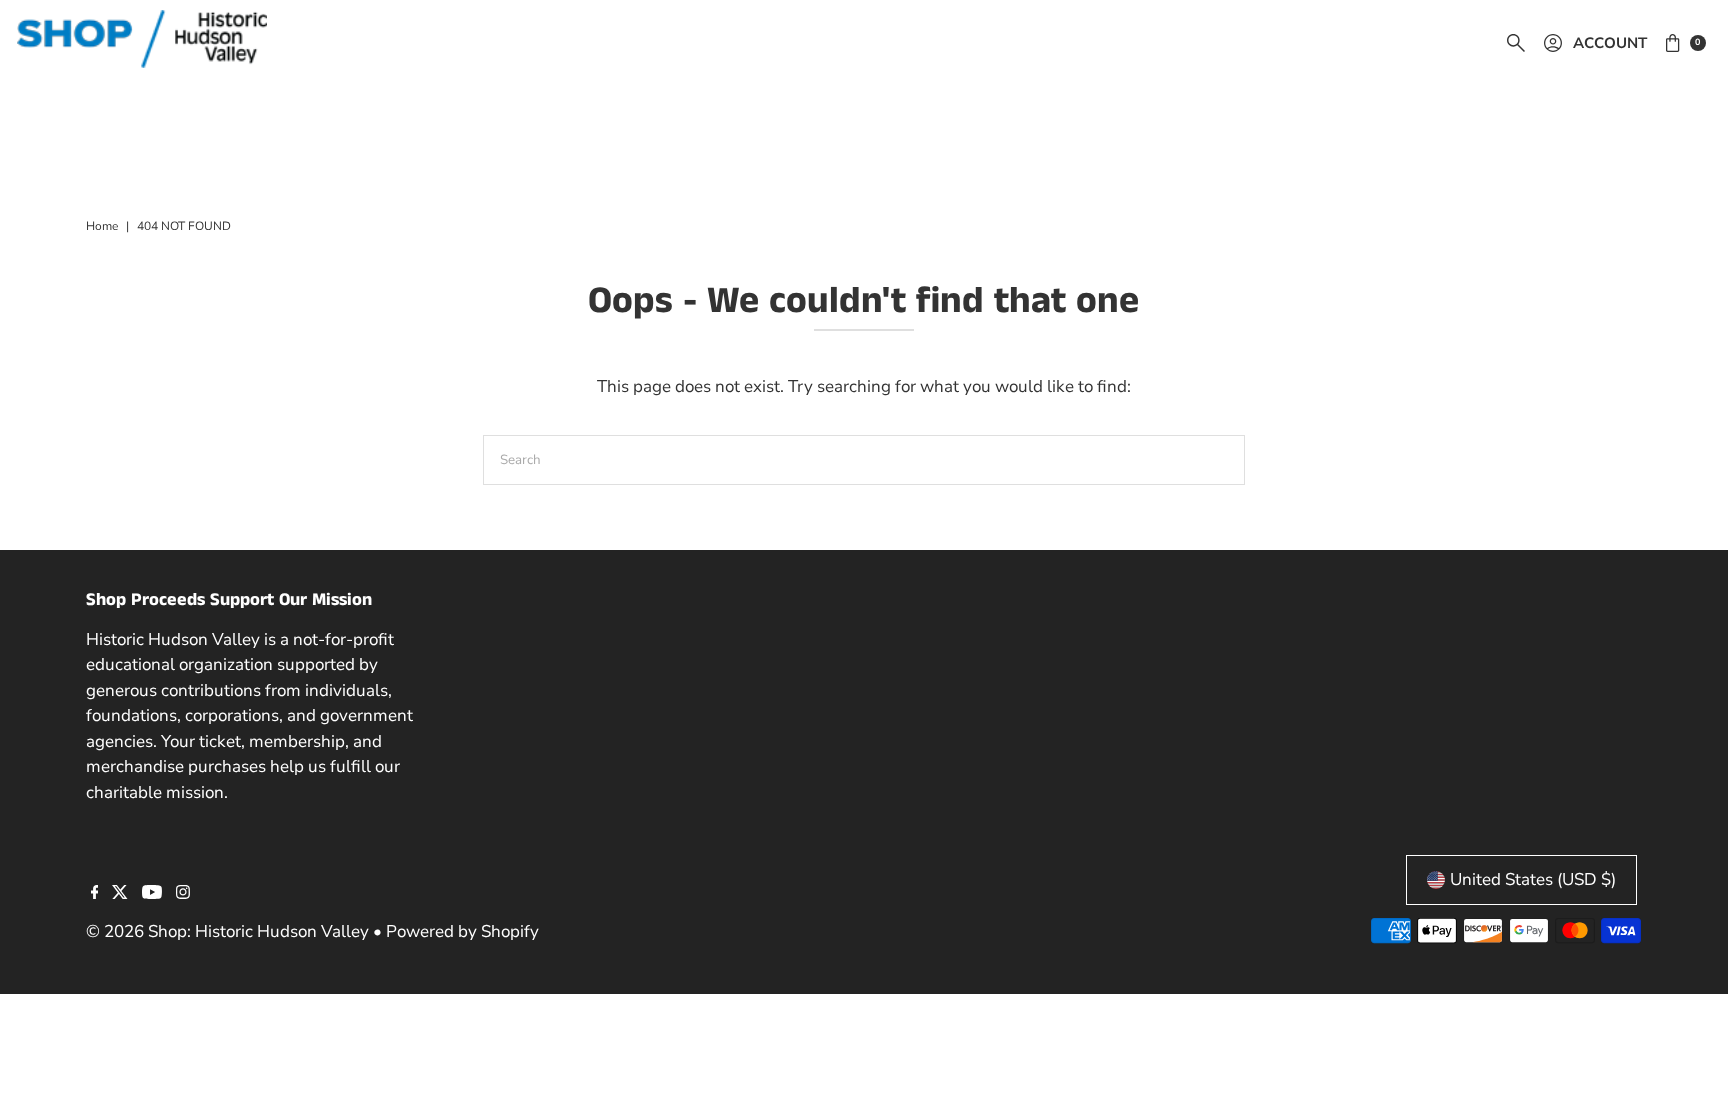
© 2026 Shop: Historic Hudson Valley (227, 931)
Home (102, 226)
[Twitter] (120, 894)
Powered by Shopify (462, 931)
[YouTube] (152, 894)
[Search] (1516, 43)
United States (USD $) (1533, 879)
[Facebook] (95, 894)
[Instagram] (183, 894)
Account (1610, 43)
